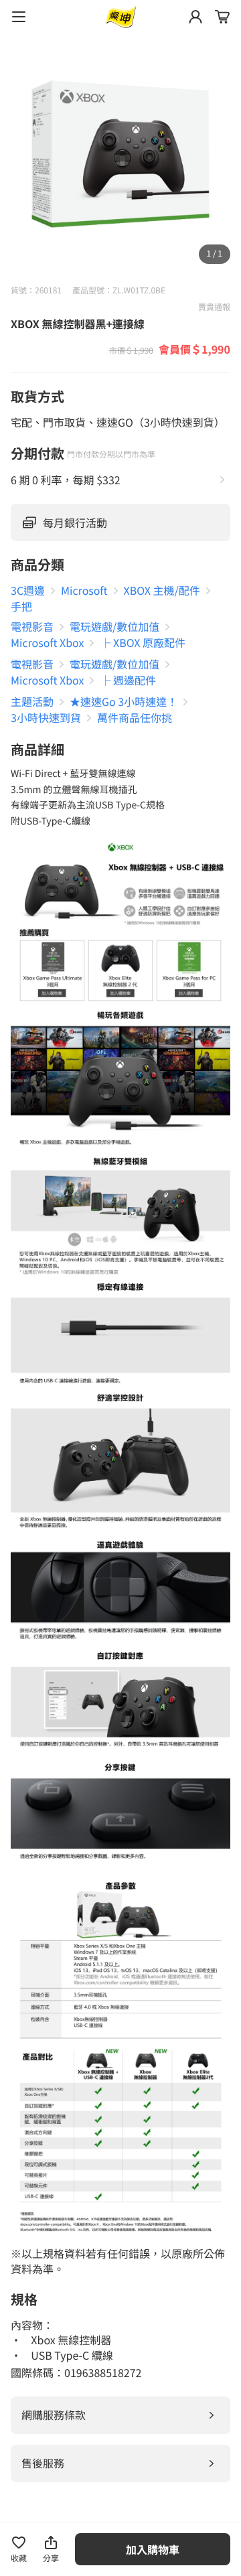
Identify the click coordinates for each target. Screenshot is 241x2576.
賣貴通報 (214, 307)
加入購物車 (153, 2549)
